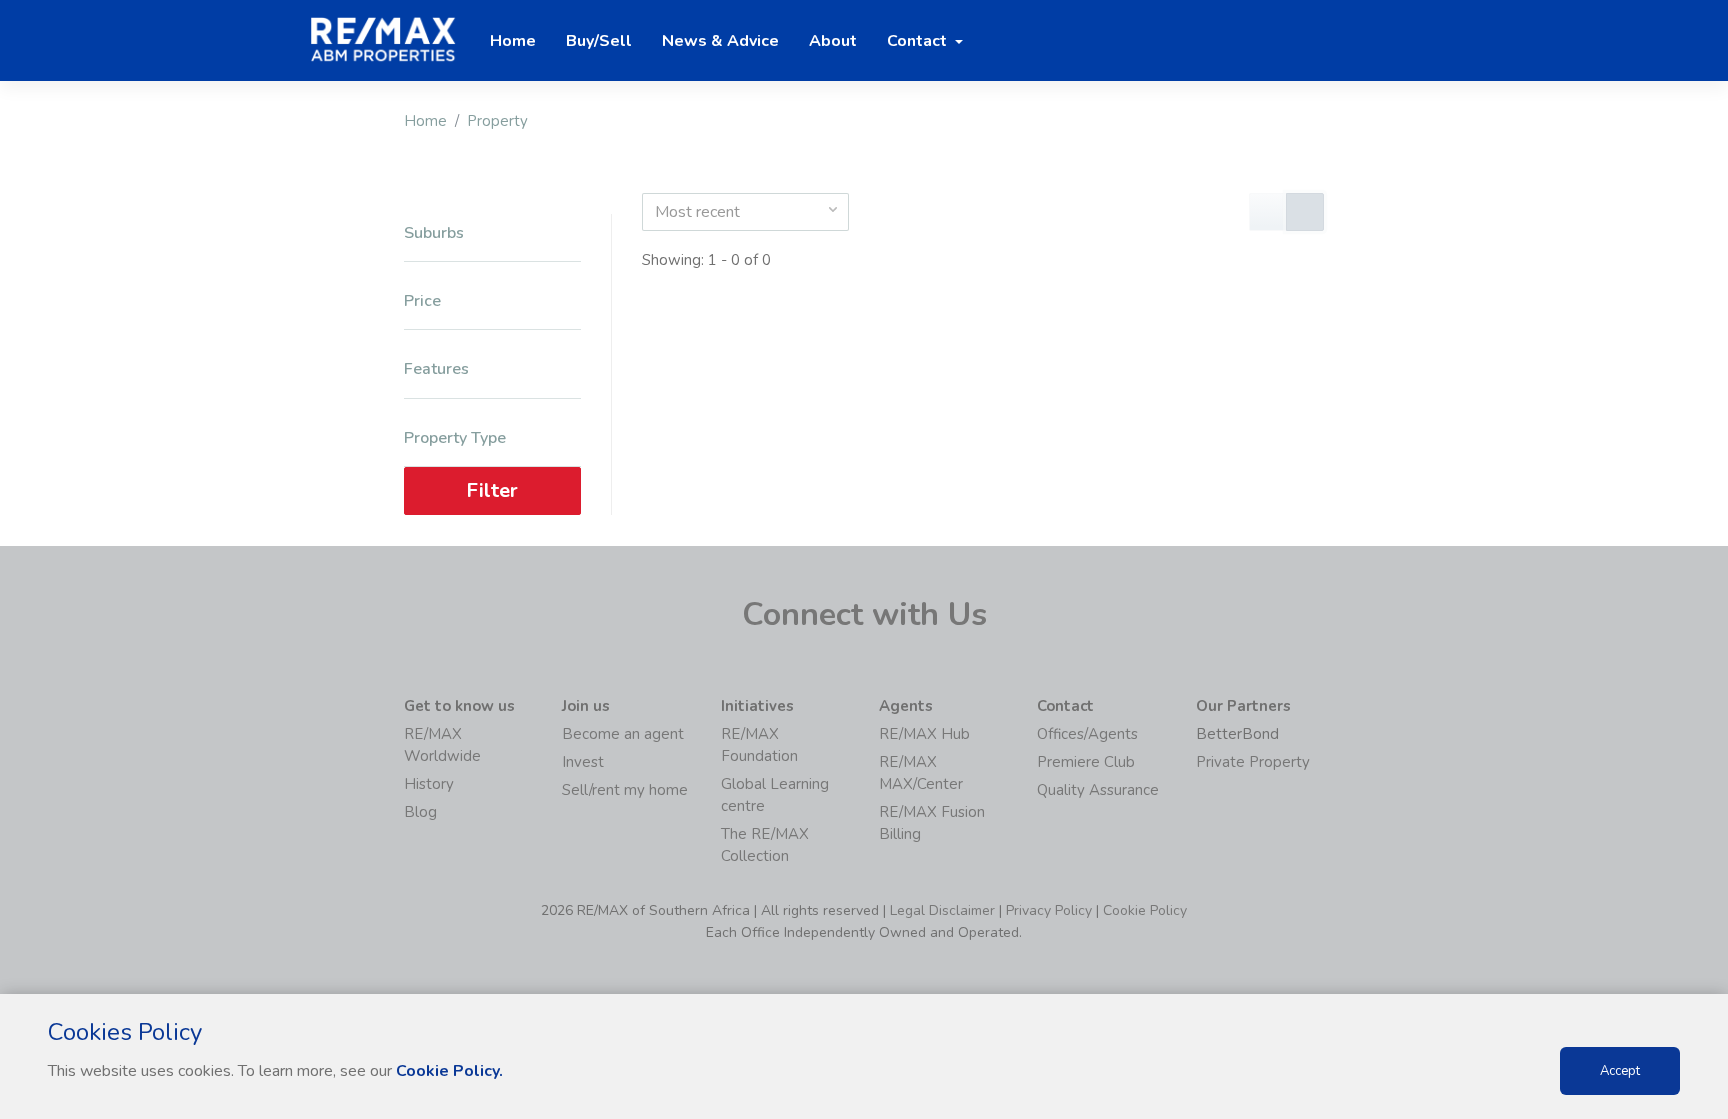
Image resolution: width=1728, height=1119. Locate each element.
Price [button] (422, 301)
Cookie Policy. (449, 1071)
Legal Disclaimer (942, 910)
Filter (492, 490)
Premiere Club (1086, 762)
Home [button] (513, 41)
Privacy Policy (1049, 910)
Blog (420, 812)
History (429, 784)
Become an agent (623, 734)
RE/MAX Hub (924, 734)
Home (425, 121)
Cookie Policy (1145, 910)
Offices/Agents (1087, 734)
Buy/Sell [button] (599, 41)
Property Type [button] (455, 438)
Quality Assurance (1098, 790)
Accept (1620, 1071)
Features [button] (436, 369)
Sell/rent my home (625, 790)
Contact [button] (919, 41)
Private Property (1253, 762)
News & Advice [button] (720, 41)
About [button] (833, 41)
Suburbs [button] (434, 233)
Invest (583, 762)
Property (497, 121)
